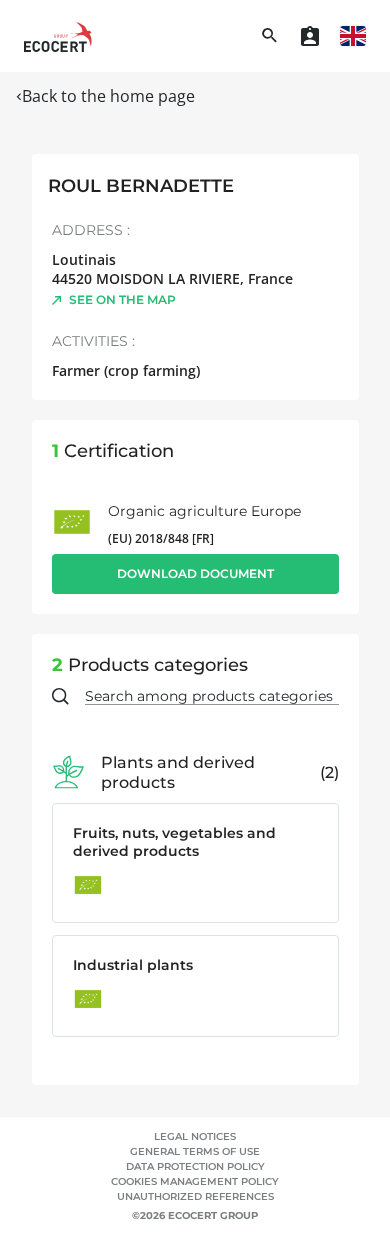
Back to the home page (108, 96)
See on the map (122, 299)
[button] (353, 36)
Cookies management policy (195, 1181)
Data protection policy (195, 1166)
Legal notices (195, 1136)
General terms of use (195, 1151)
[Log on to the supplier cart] (310, 36)
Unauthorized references (195, 1196)
